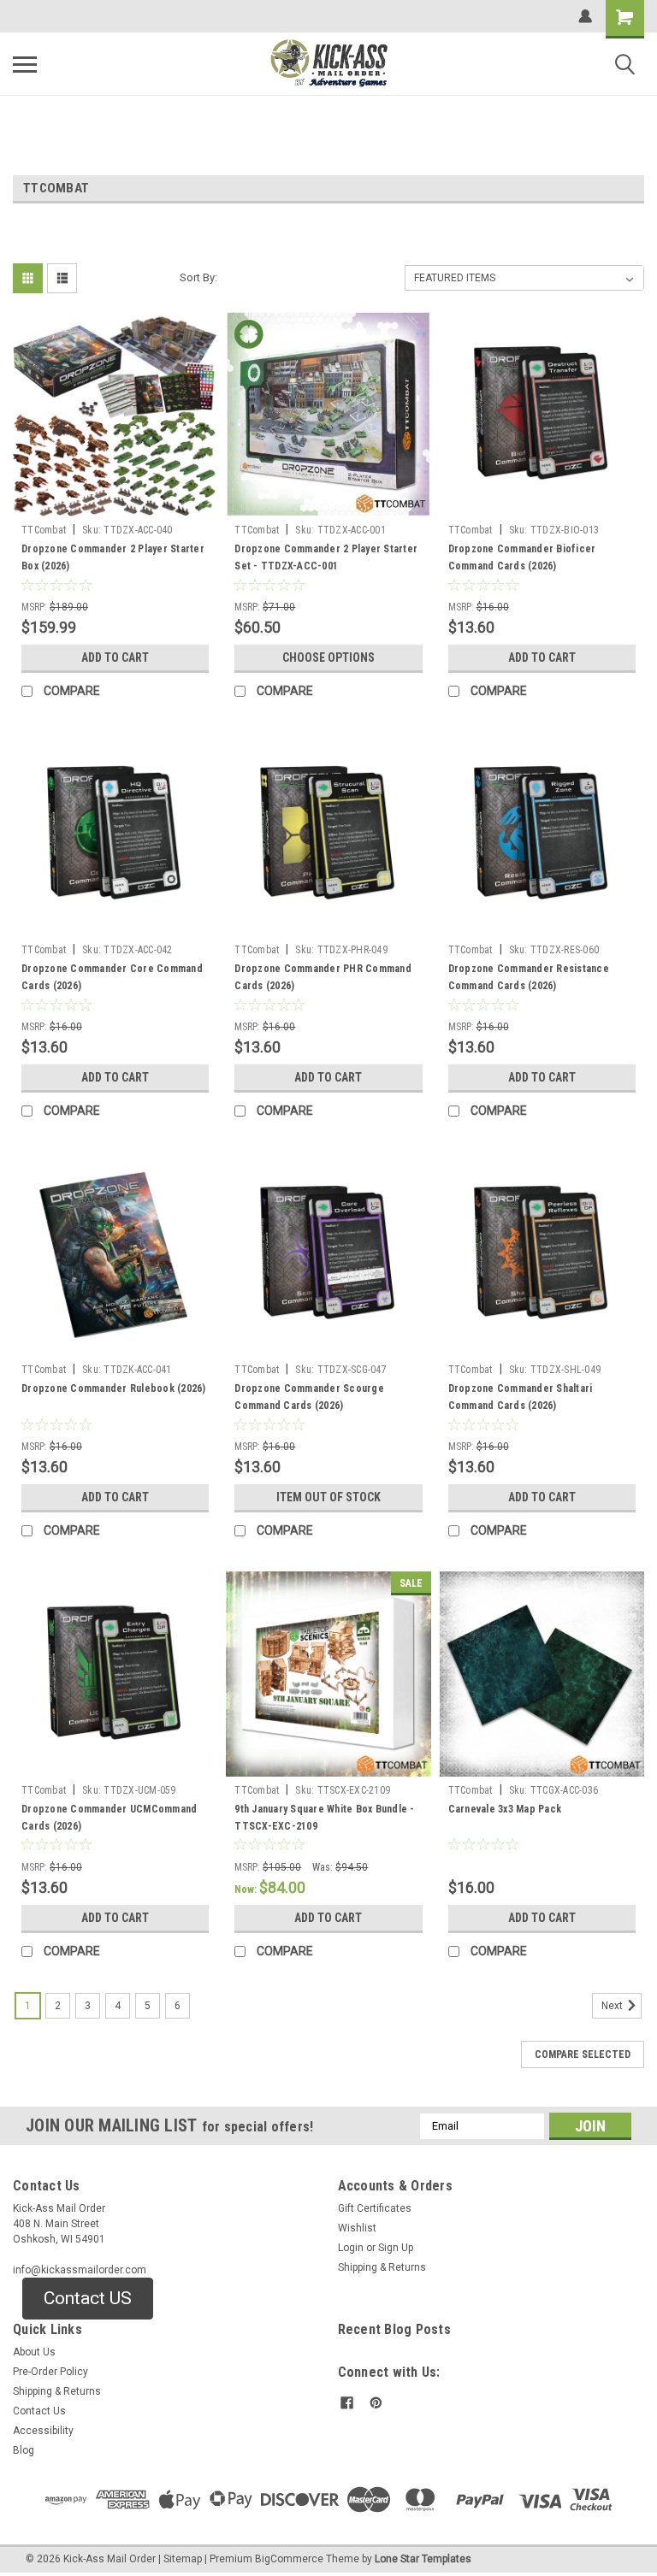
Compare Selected (583, 2054)
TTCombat (44, 530)
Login (351, 2248)
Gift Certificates (375, 2208)
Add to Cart (115, 657)
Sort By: (198, 277)
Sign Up (396, 2248)
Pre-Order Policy (50, 2372)
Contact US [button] (88, 2298)
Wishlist (357, 2228)
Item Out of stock (328, 1497)
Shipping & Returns (382, 2267)
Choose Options (328, 657)
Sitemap (183, 2559)
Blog (24, 2450)
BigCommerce (289, 2559)
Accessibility (43, 2431)
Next (613, 2006)
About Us (34, 2352)
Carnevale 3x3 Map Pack (505, 1809)
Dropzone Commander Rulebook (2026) (114, 1388)
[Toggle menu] (25, 64)
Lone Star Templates (423, 2559)
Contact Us (39, 2411)
